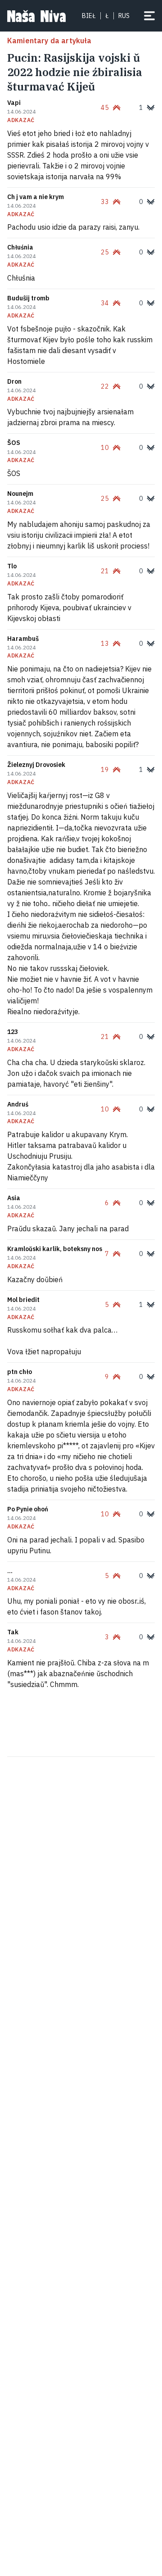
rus (124, 16)
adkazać (21, 120)
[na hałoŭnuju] (36, 16)
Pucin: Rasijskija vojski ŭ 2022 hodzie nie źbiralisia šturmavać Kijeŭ (75, 72)
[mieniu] (149, 16)
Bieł (89, 16)
